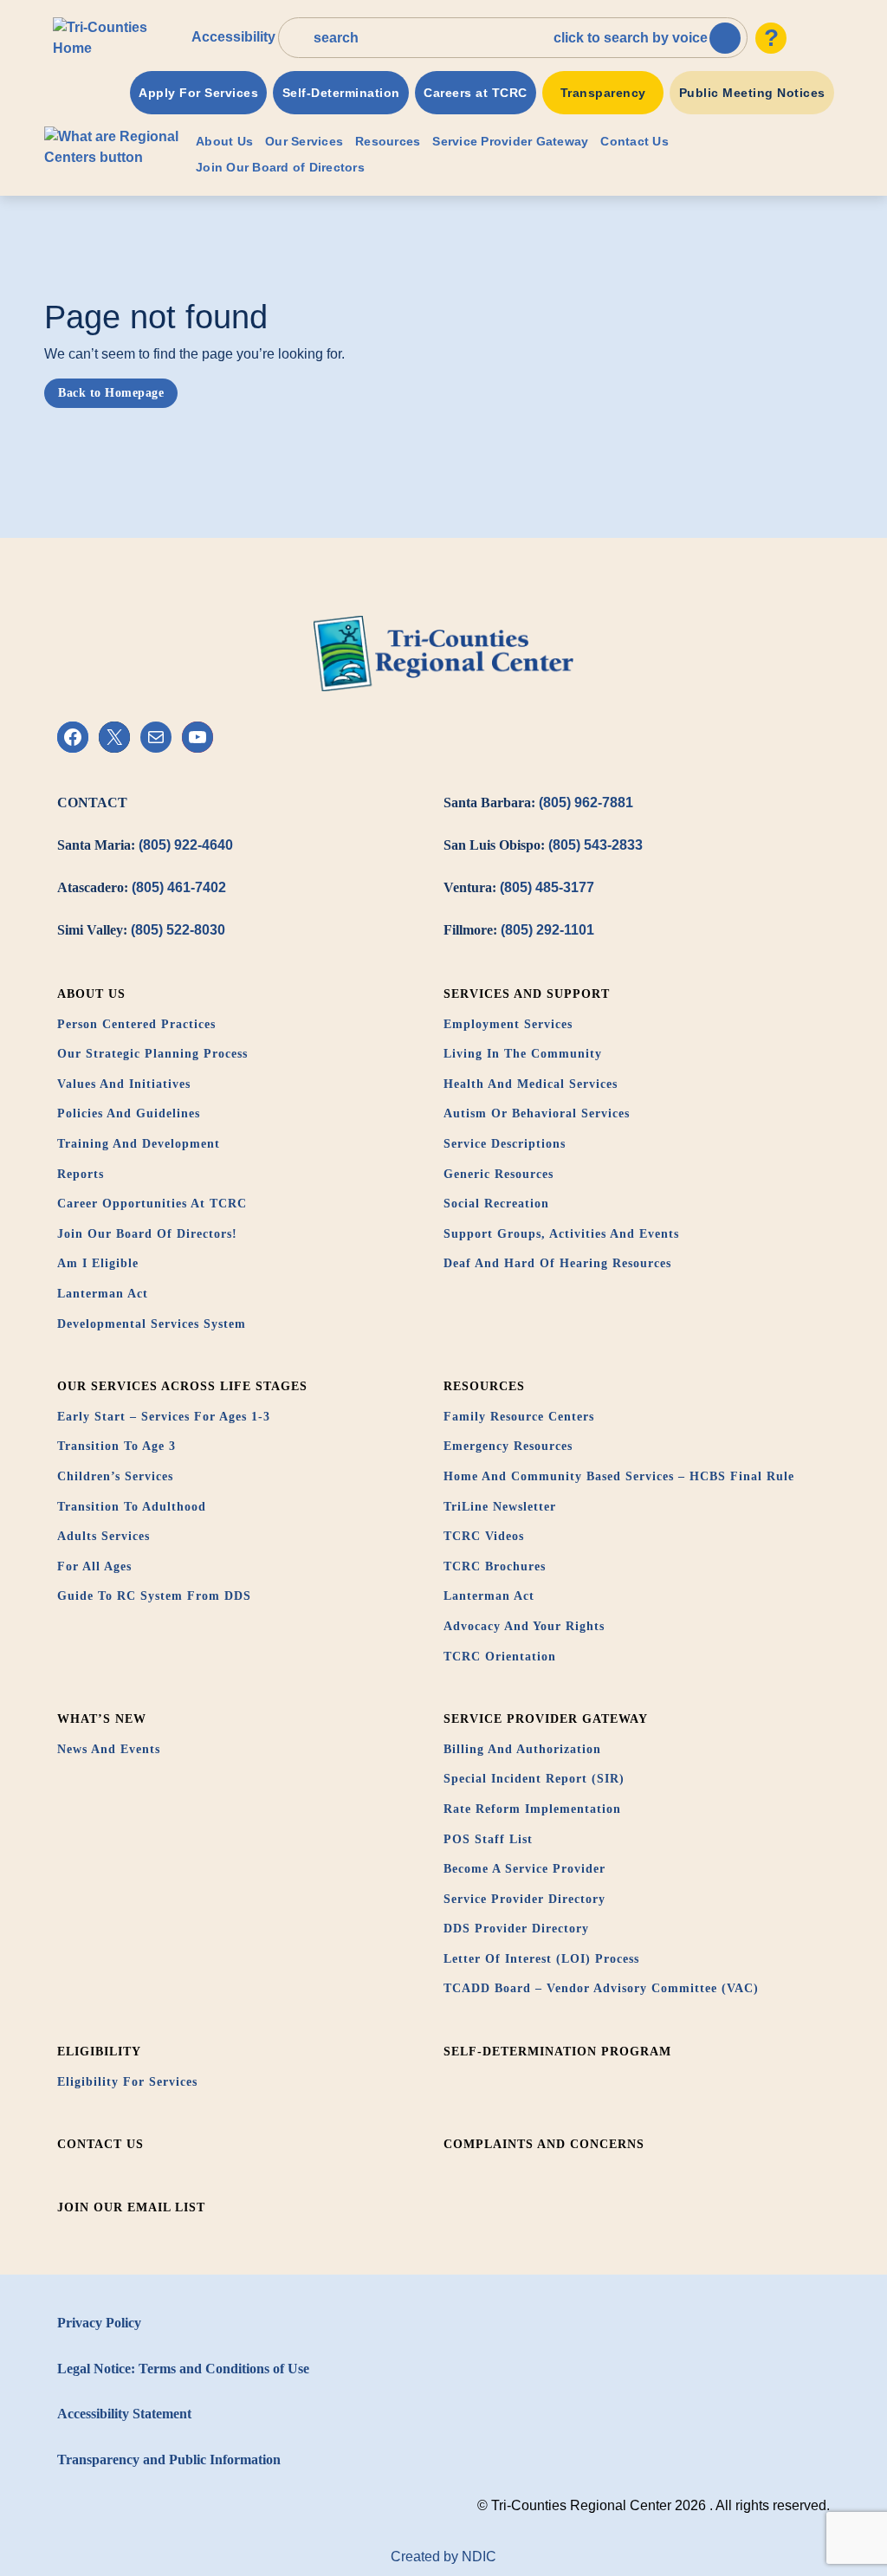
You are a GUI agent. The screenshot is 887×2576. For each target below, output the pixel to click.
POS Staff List (488, 1839)
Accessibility (233, 37)
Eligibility (99, 2052)
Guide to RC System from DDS (154, 1596)
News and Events (109, 1749)
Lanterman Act (103, 1294)
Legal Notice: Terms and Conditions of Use (183, 2369)
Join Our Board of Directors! (147, 1234)
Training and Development (139, 1144)
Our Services (304, 141)
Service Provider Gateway (510, 141)
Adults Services (104, 1536)
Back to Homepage (111, 393)
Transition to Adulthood (132, 1507)
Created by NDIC (443, 2557)
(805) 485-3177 (547, 887)
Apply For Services (198, 93)
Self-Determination (341, 93)
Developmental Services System (152, 1324)
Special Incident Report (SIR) (534, 1779)
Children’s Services (115, 1476)
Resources (388, 141)
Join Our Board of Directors (280, 167)
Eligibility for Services (127, 2082)
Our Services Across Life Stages (182, 1386)
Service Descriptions (505, 1144)
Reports (81, 1174)
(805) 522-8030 (178, 930)
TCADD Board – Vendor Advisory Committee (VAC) (601, 1988)
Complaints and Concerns (544, 2144)
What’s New (102, 1719)
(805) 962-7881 (586, 803)
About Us (224, 141)
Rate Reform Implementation (532, 1809)
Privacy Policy (99, 2323)
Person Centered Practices (136, 1024)
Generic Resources (499, 1174)
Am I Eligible (98, 1263)
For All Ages (94, 1566)
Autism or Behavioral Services (537, 1113)
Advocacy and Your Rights (524, 1626)
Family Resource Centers (519, 1417)
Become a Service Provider (524, 1869)
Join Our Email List (131, 2207)
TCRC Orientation (500, 1657)
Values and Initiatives (124, 1084)
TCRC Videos (484, 1536)
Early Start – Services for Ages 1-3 (164, 1417)
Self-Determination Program (557, 2052)
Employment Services (508, 1024)
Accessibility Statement (124, 2414)
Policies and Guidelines (129, 1113)
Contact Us (634, 141)
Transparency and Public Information (169, 2459)
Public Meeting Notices (752, 93)
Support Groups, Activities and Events (561, 1234)
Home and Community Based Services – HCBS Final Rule (619, 1476)
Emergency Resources (508, 1446)
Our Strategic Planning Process (152, 1054)
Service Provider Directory (524, 1899)
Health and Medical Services (531, 1084)
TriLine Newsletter (500, 1507)
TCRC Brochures (495, 1566)
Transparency (603, 93)
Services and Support (527, 994)
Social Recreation (496, 1204)
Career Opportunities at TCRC (152, 1204)
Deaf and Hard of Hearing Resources (557, 1263)
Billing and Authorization (522, 1749)
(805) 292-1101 (547, 930)
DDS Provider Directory (516, 1929)
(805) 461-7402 (179, 887)
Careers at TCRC (476, 93)
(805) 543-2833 (596, 845)
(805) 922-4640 (186, 845)
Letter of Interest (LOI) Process (541, 1959)
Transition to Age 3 (117, 1446)
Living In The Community (523, 1054)
